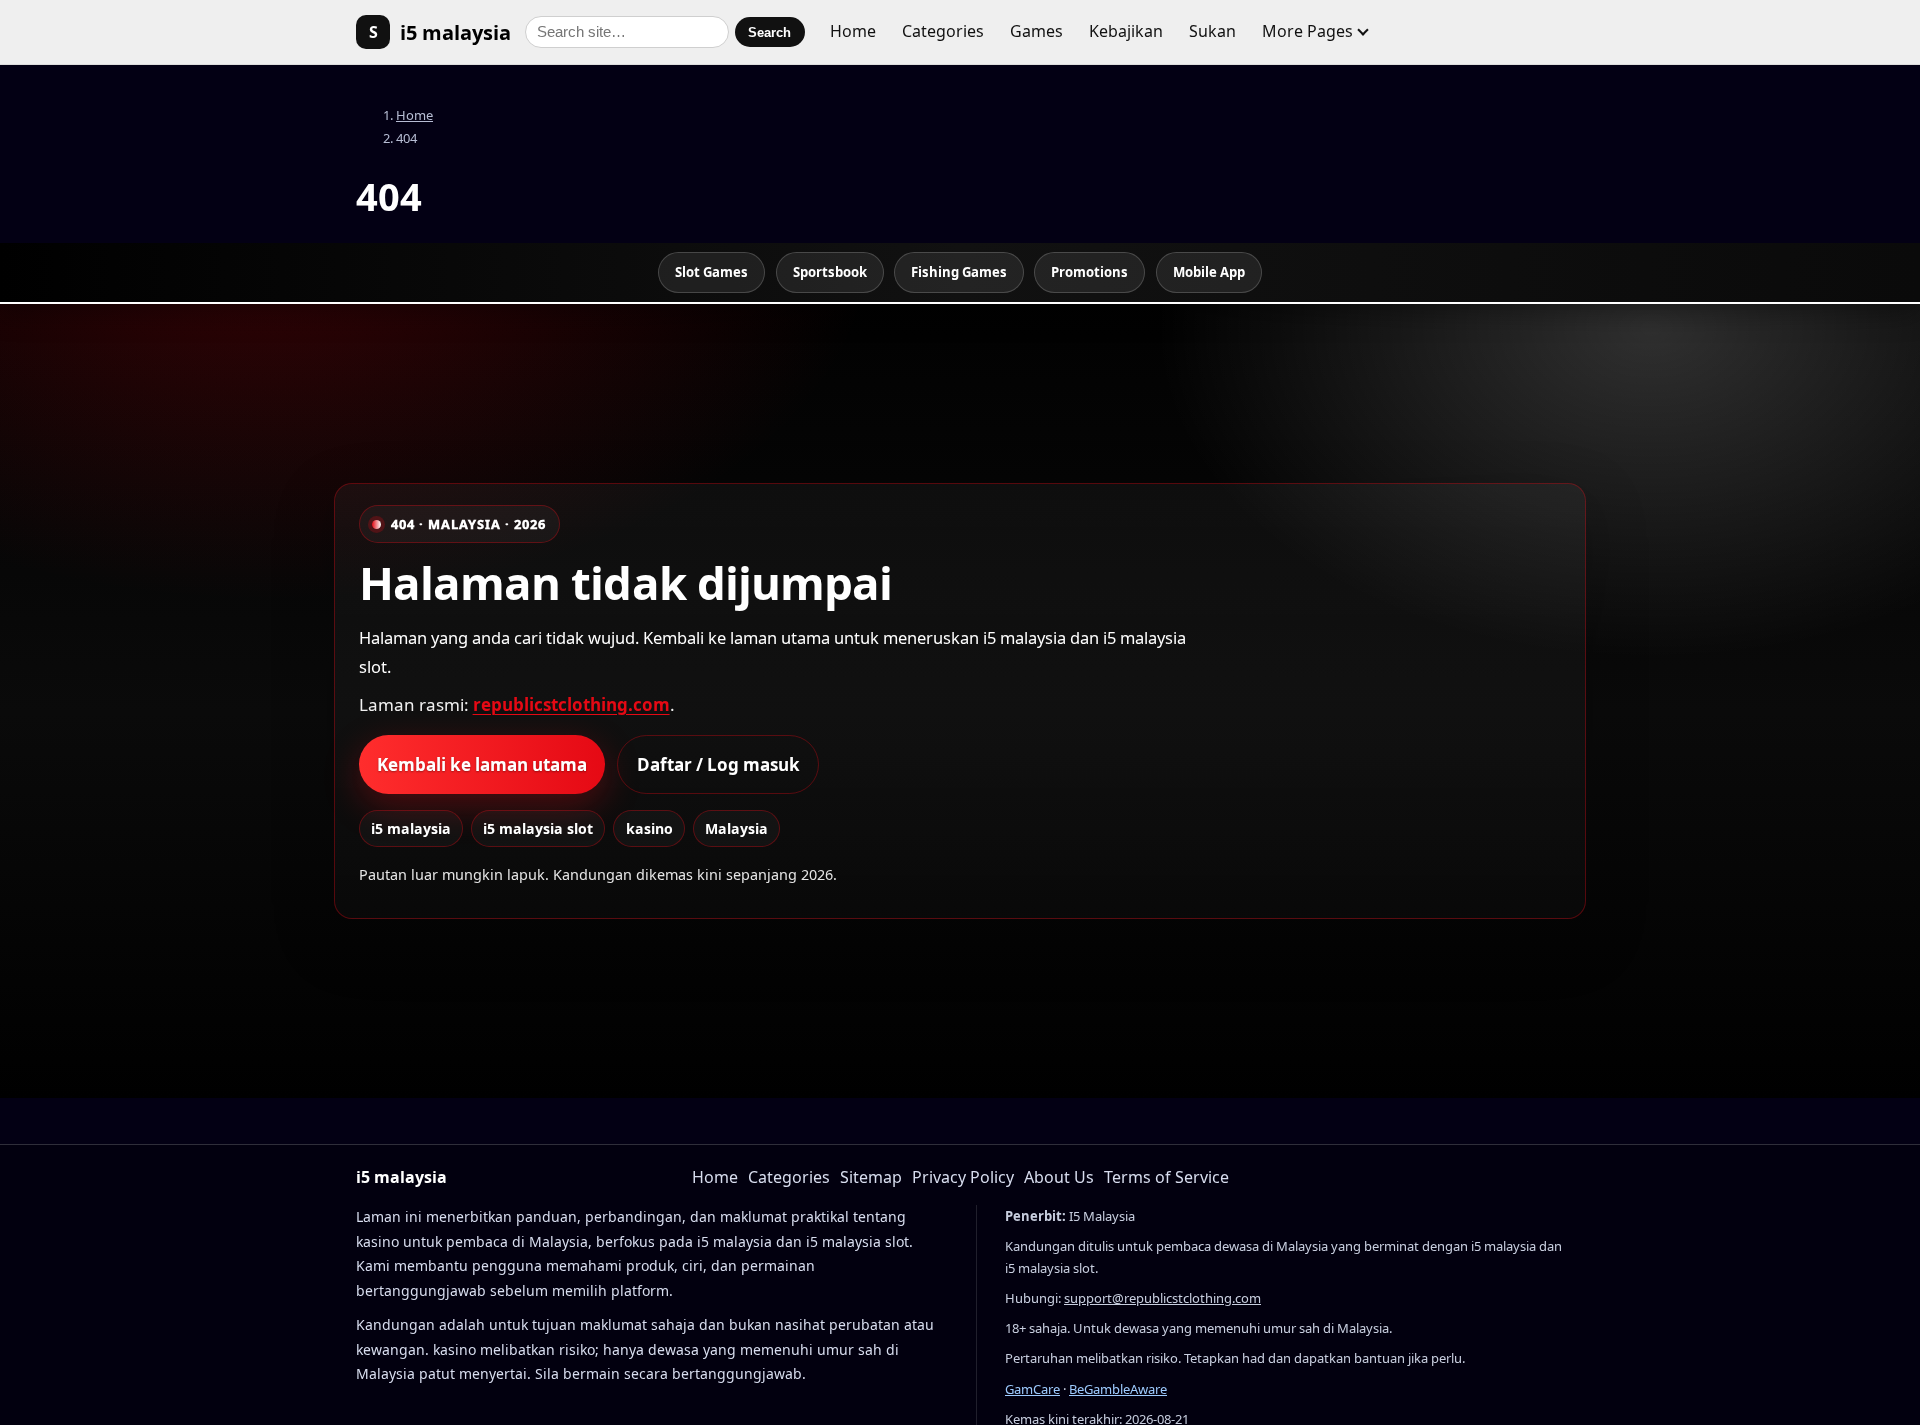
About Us (1059, 1177)
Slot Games (711, 272)
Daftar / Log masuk (718, 764)
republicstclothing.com (571, 704)
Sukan (1212, 31)
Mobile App (1209, 272)
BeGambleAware (1118, 1389)
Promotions (1089, 272)
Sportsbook (830, 272)
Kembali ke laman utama (482, 764)
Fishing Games (959, 272)
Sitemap (871, 1177)
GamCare (1032, 1389)
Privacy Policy (963, 1177)
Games (1036, 31)
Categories (943, 31)
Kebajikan (1126, 31)
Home (853, 31)
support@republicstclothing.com (1162, 1298)
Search (769, 32)
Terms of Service (1166, 1177)
